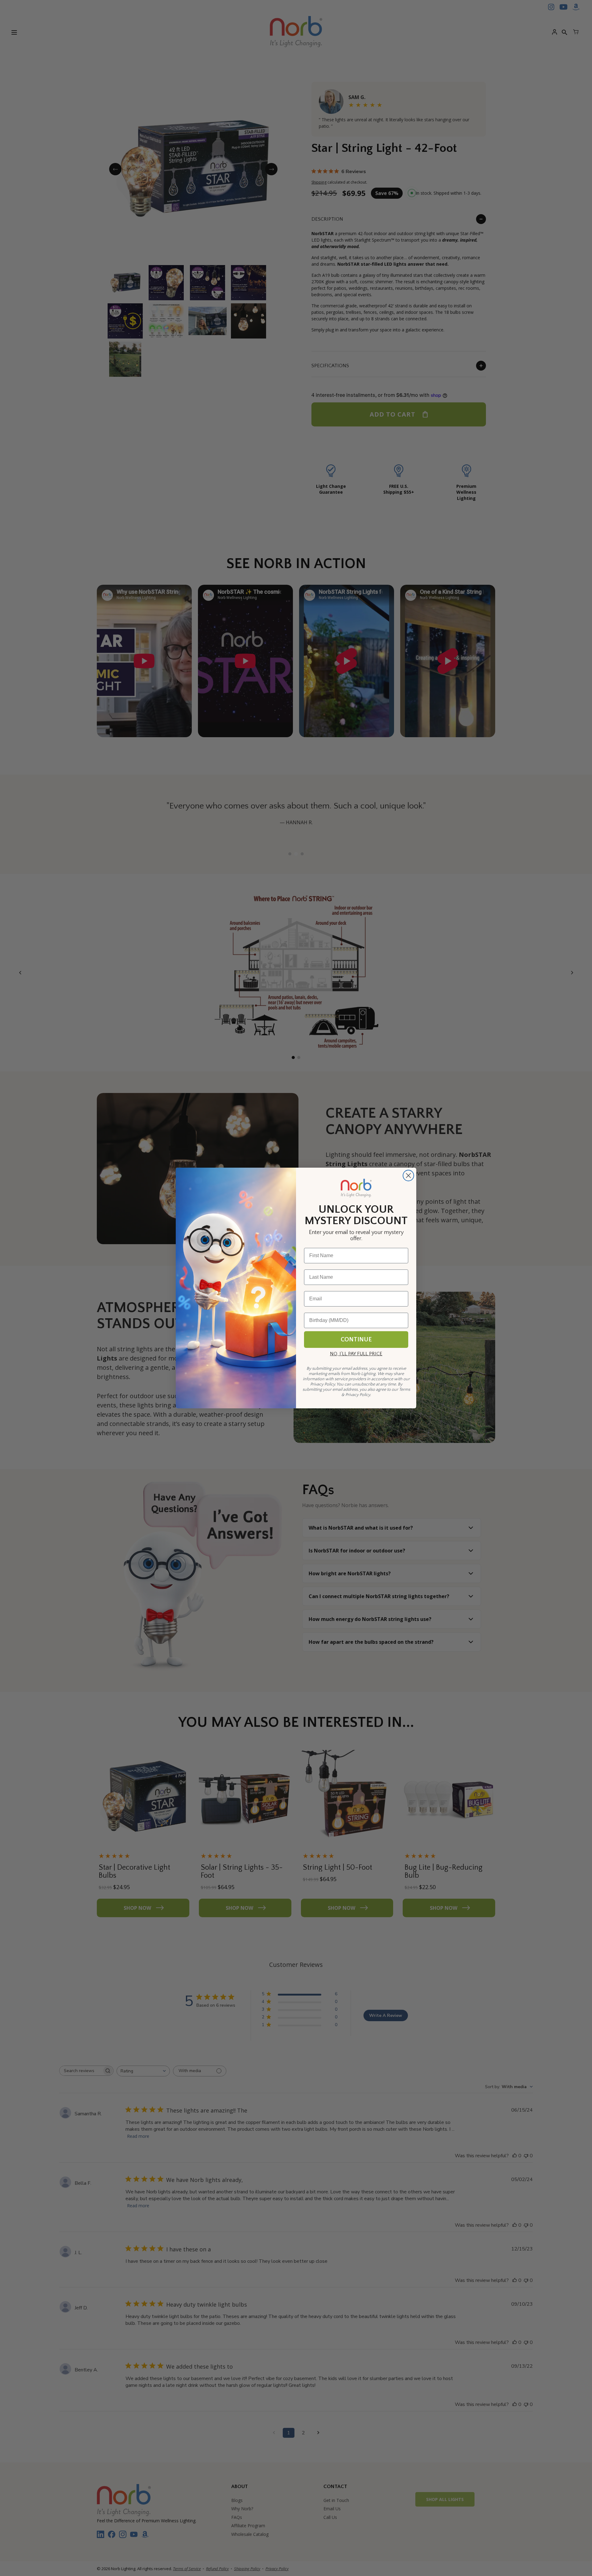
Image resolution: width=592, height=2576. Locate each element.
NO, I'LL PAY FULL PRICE (356, 1354)
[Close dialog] (408, 1176)
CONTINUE (356, 1340)
